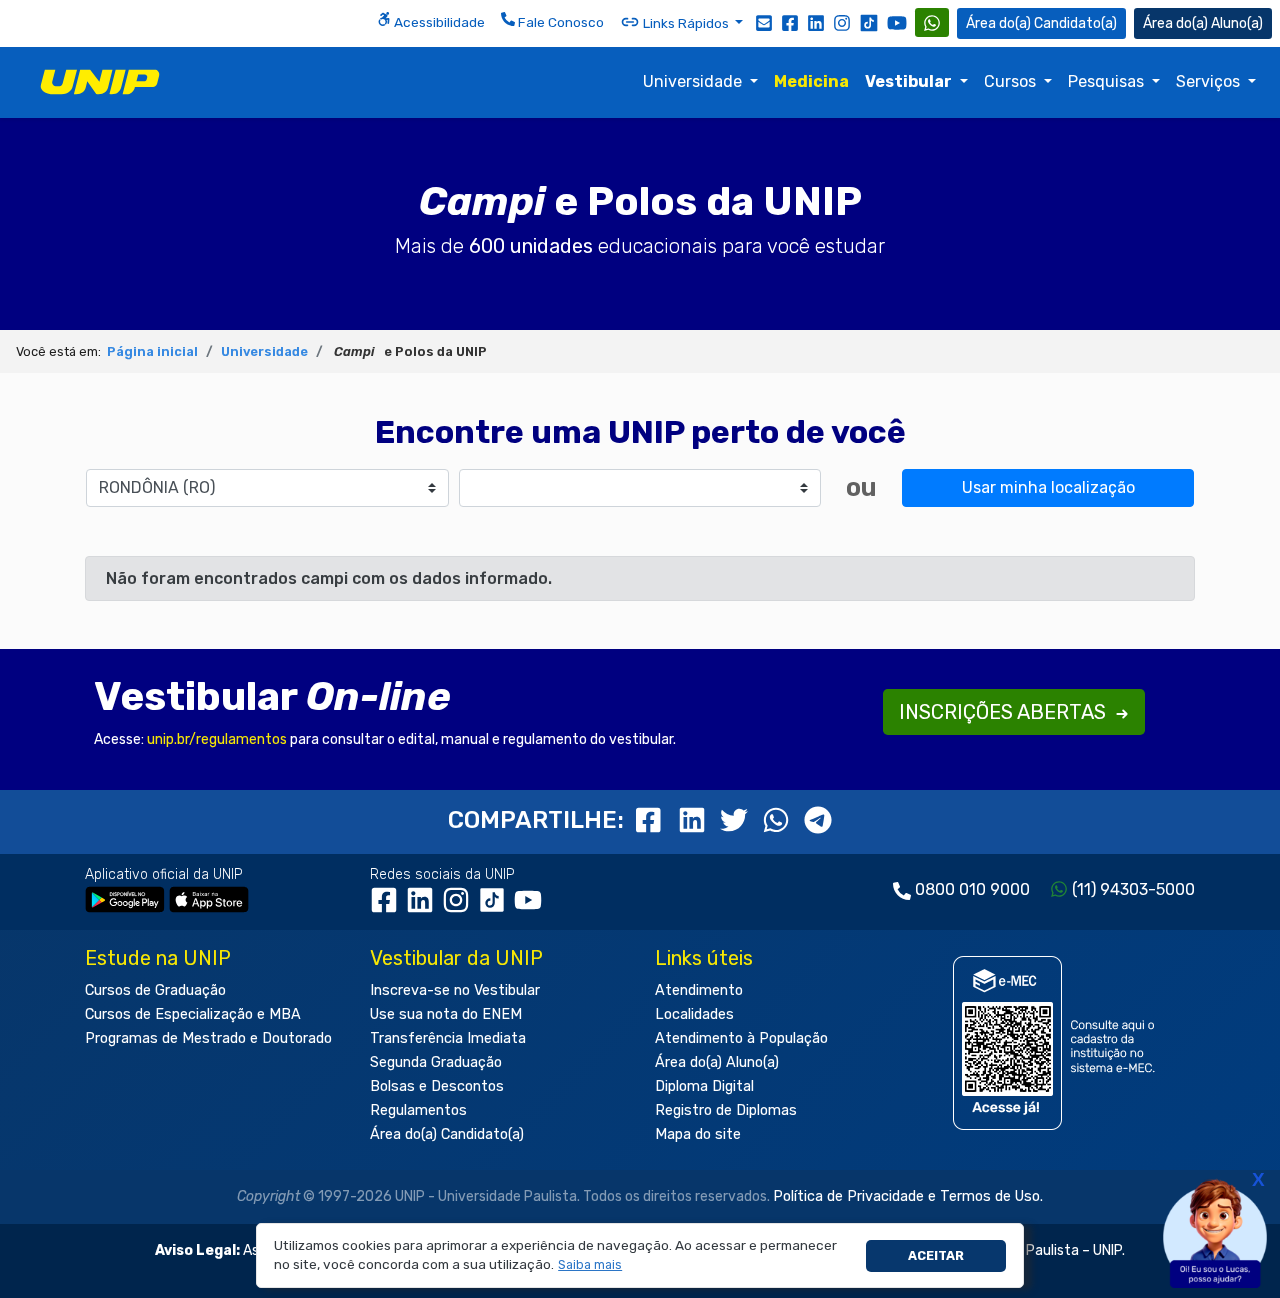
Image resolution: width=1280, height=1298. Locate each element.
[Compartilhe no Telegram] (818, 820)
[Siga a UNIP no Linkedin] (816, 22)
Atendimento (699, 990)
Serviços (1210, 81)
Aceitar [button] (936, 1255)
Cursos (1012, 81)
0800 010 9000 (972, 889)
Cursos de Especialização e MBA (193, 1014)
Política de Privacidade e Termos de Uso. (908, 1196)
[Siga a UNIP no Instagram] (842, 22)
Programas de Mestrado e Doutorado (208, 1038)
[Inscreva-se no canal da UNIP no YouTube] (897, 22)
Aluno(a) (1237, 23)
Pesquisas (1108, 81)
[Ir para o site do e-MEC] (1057, 1042)
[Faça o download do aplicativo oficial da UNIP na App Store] (209, 898)
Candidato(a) (1075, 23)
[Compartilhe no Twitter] (737, 820)
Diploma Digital (704, 1086)
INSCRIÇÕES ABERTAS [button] (1005, 712)
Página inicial (152, 351)
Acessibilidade (438, 22)
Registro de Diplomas (726, 1110)
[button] (590, 1265)
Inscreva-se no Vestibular (455, 990)
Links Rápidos (686, 23)
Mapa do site (698, 1134)
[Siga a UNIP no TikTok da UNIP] (869, 22)
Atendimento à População (741, 1038)
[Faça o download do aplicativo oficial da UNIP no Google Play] (125, 898)
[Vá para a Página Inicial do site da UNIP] (100, 82)
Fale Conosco (559, 22)
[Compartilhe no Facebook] (653, 820)
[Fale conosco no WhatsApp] (932, 22)
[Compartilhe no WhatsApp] (779, 820)
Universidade (694, 81)
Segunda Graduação (436, 1062)
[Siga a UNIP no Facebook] (790, 22)
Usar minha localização (1048, 487)
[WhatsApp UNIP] (932, 22)
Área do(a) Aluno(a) (717, 1062)
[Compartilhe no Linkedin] (695, 820)
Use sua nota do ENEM (446, 1014)
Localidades (694, 1014)
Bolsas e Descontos (437, 1086)
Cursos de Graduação (155, 990)
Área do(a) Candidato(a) (447, 1134)
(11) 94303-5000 (1133, 889)
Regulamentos (418, 1110)
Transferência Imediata (448, 1038)
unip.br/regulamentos (217, 739)
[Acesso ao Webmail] (764, 22)
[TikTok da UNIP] (496, 907)
